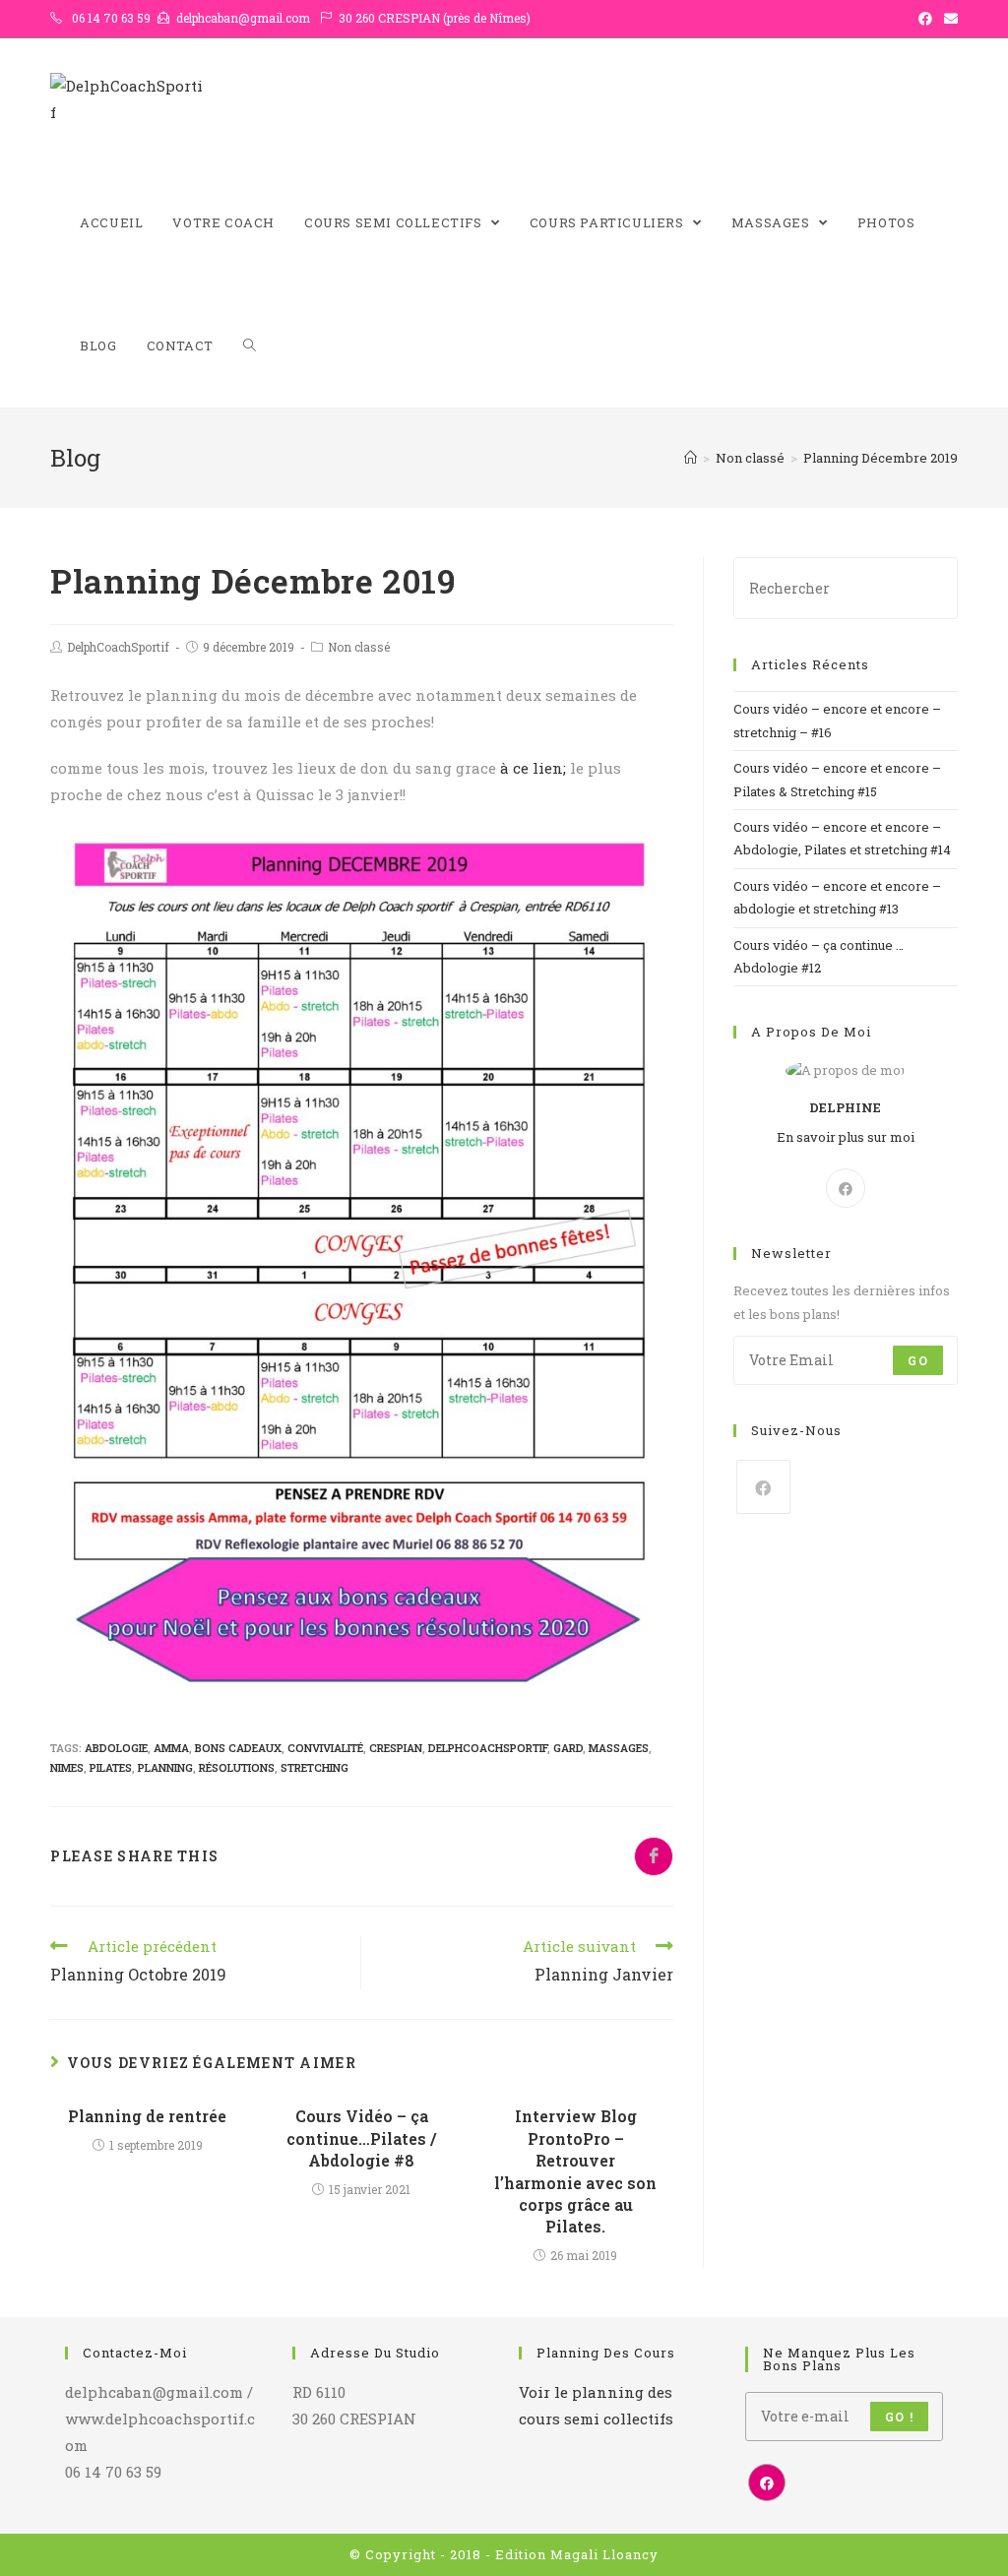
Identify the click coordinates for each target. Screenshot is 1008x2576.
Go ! (899, 2417)
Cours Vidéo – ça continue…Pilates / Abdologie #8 (361, 2138)
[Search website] (250, 346)
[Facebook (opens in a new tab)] (925, 19)
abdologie (116, 1748)
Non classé (359, 647)
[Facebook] (846, 1188)
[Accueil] (691, 458)
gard (568, 1748)
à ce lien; (533, 768)
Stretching (315, 1767)
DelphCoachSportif (118, 647)
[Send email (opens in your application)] (948, 19)
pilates (111, 1767)
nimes (67, 1767)
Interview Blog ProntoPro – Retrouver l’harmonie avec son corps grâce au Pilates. (575, 2171)
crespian (396, 1748)
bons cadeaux (238, 1748)
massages (619, 1748)
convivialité (325, 1748)
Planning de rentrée (147, 2116)
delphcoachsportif (488, 1748)
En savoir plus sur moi (846, 1137)
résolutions (237, 1767)
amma (171, 1748)
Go (917, 1360)
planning (165, 1767)
